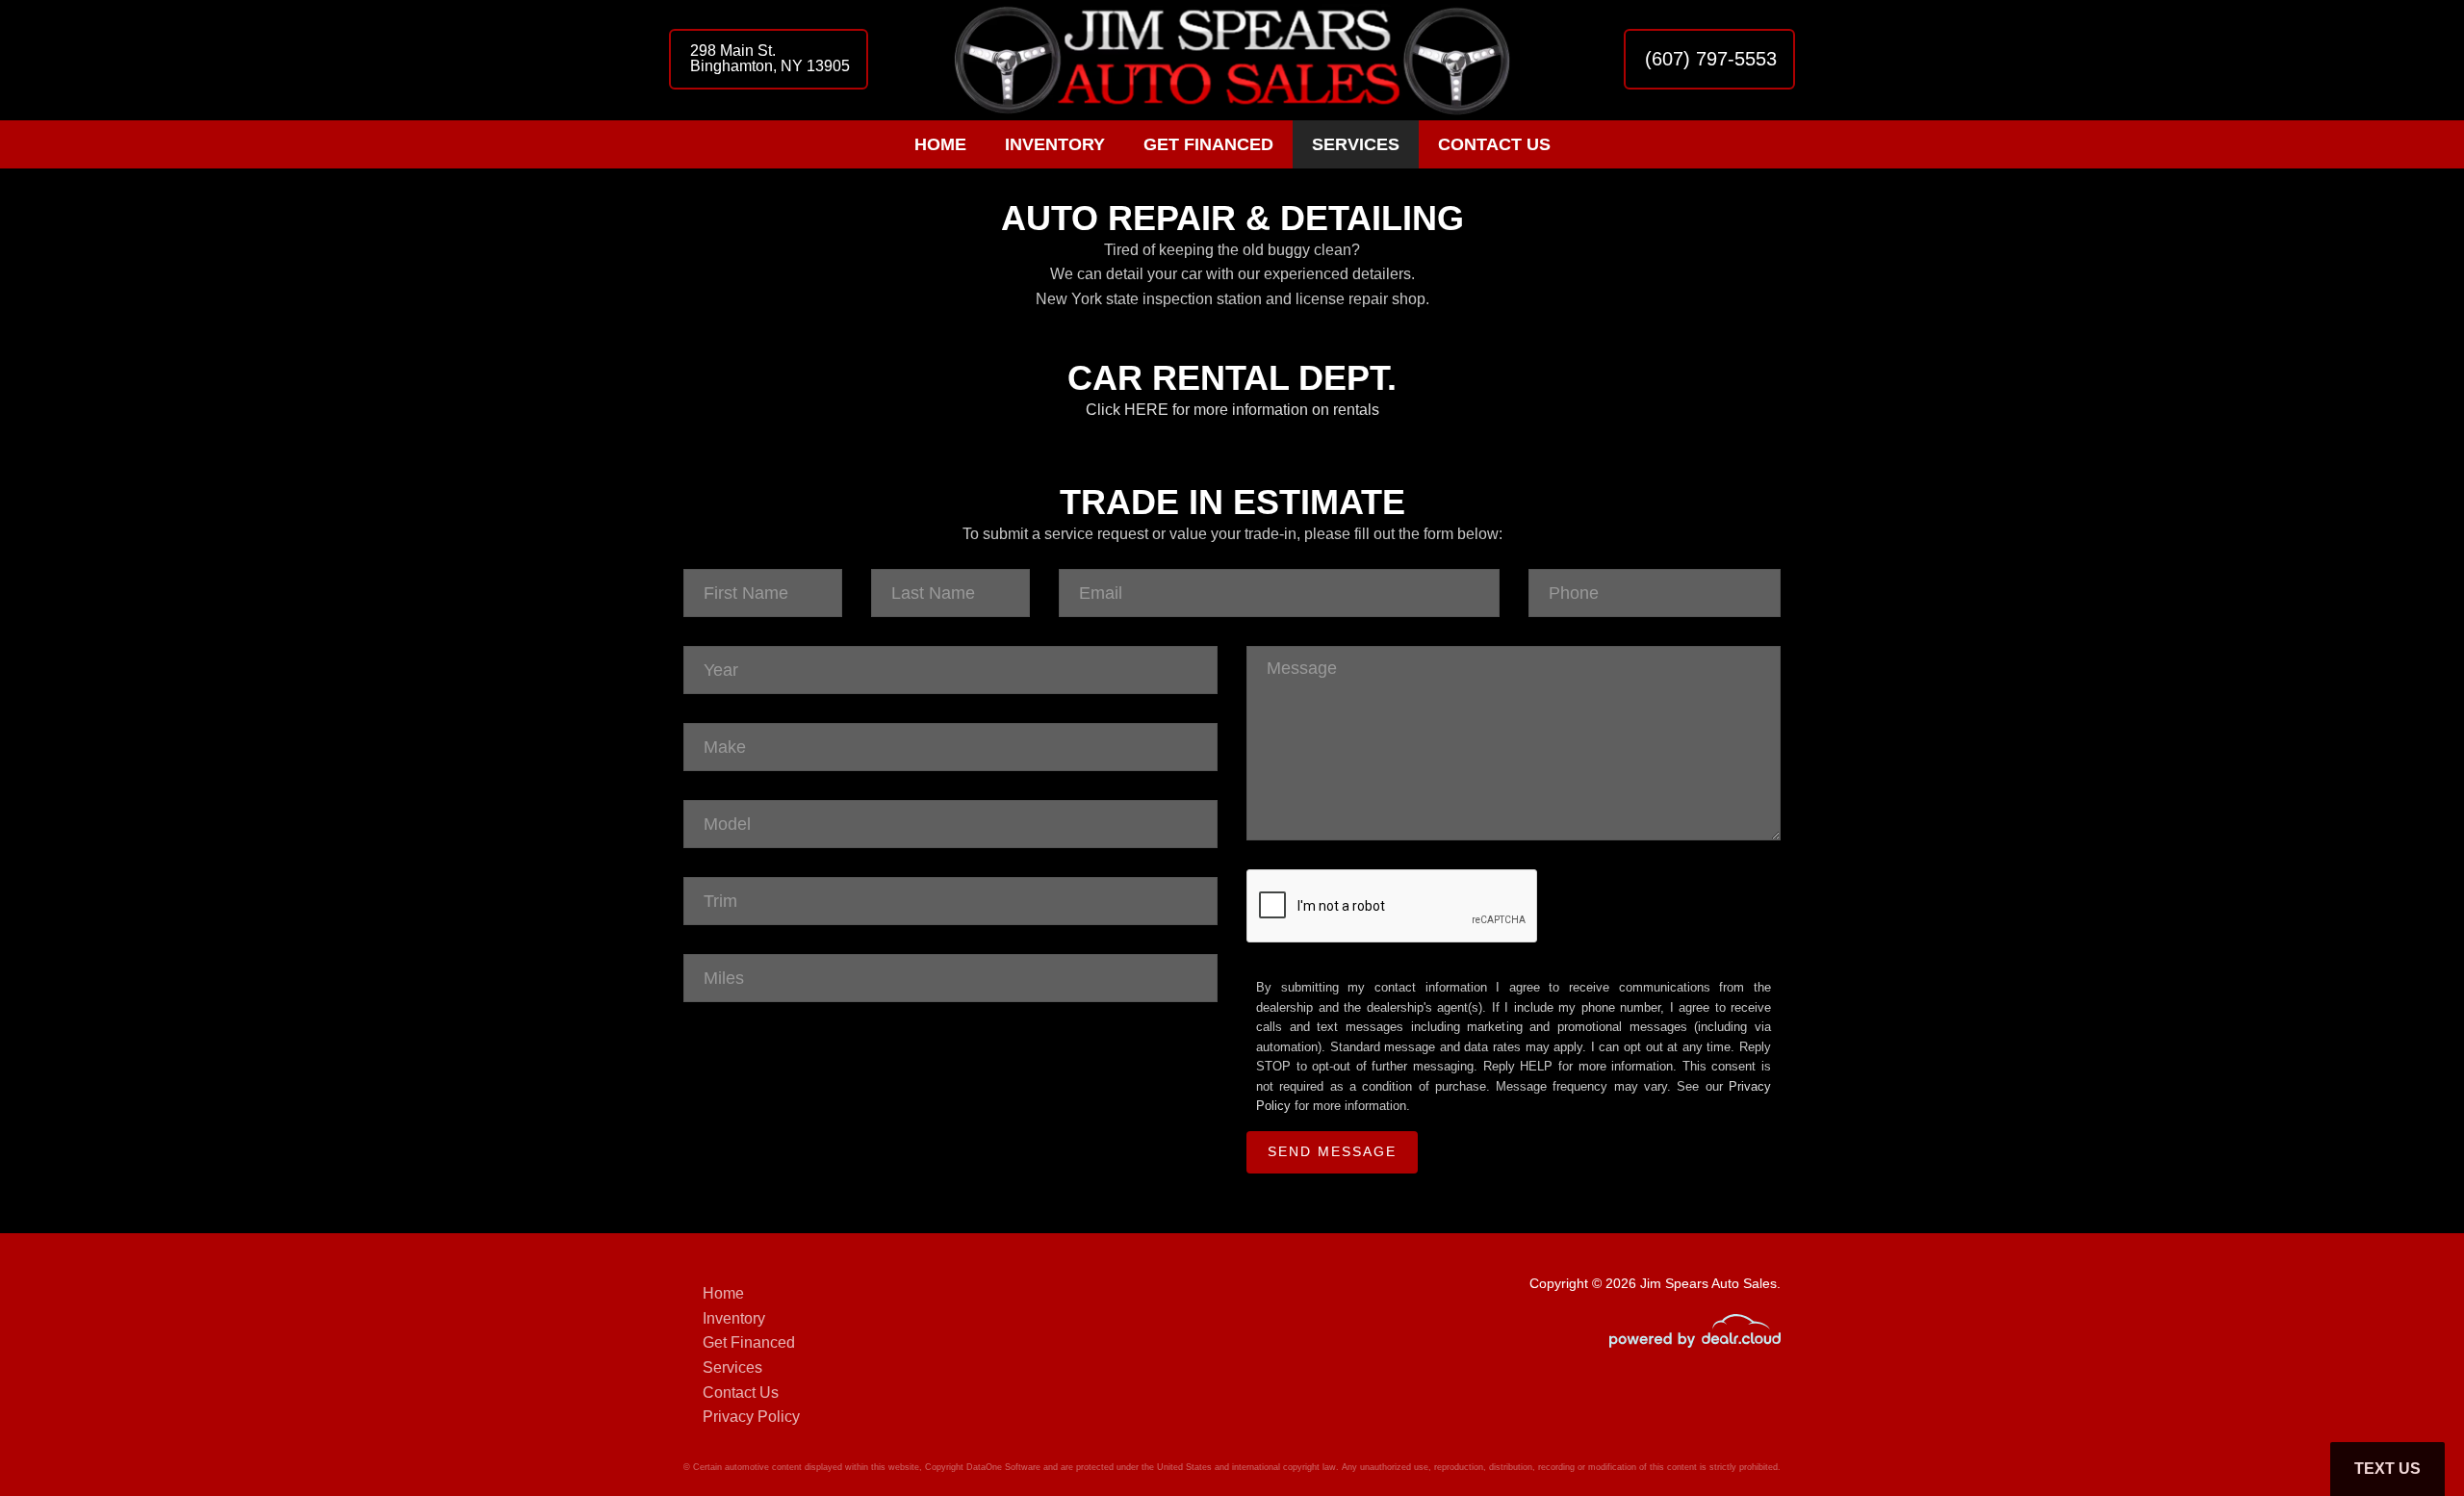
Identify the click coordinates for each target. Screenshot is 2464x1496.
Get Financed (1208, 144)
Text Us (2387, 1469)
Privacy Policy (751, 1417)
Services (1356, 144)
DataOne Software (1003, 1467)
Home (940, 144)
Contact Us (1494, 144)
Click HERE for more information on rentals (1232, 410)
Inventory (1055, 144)
